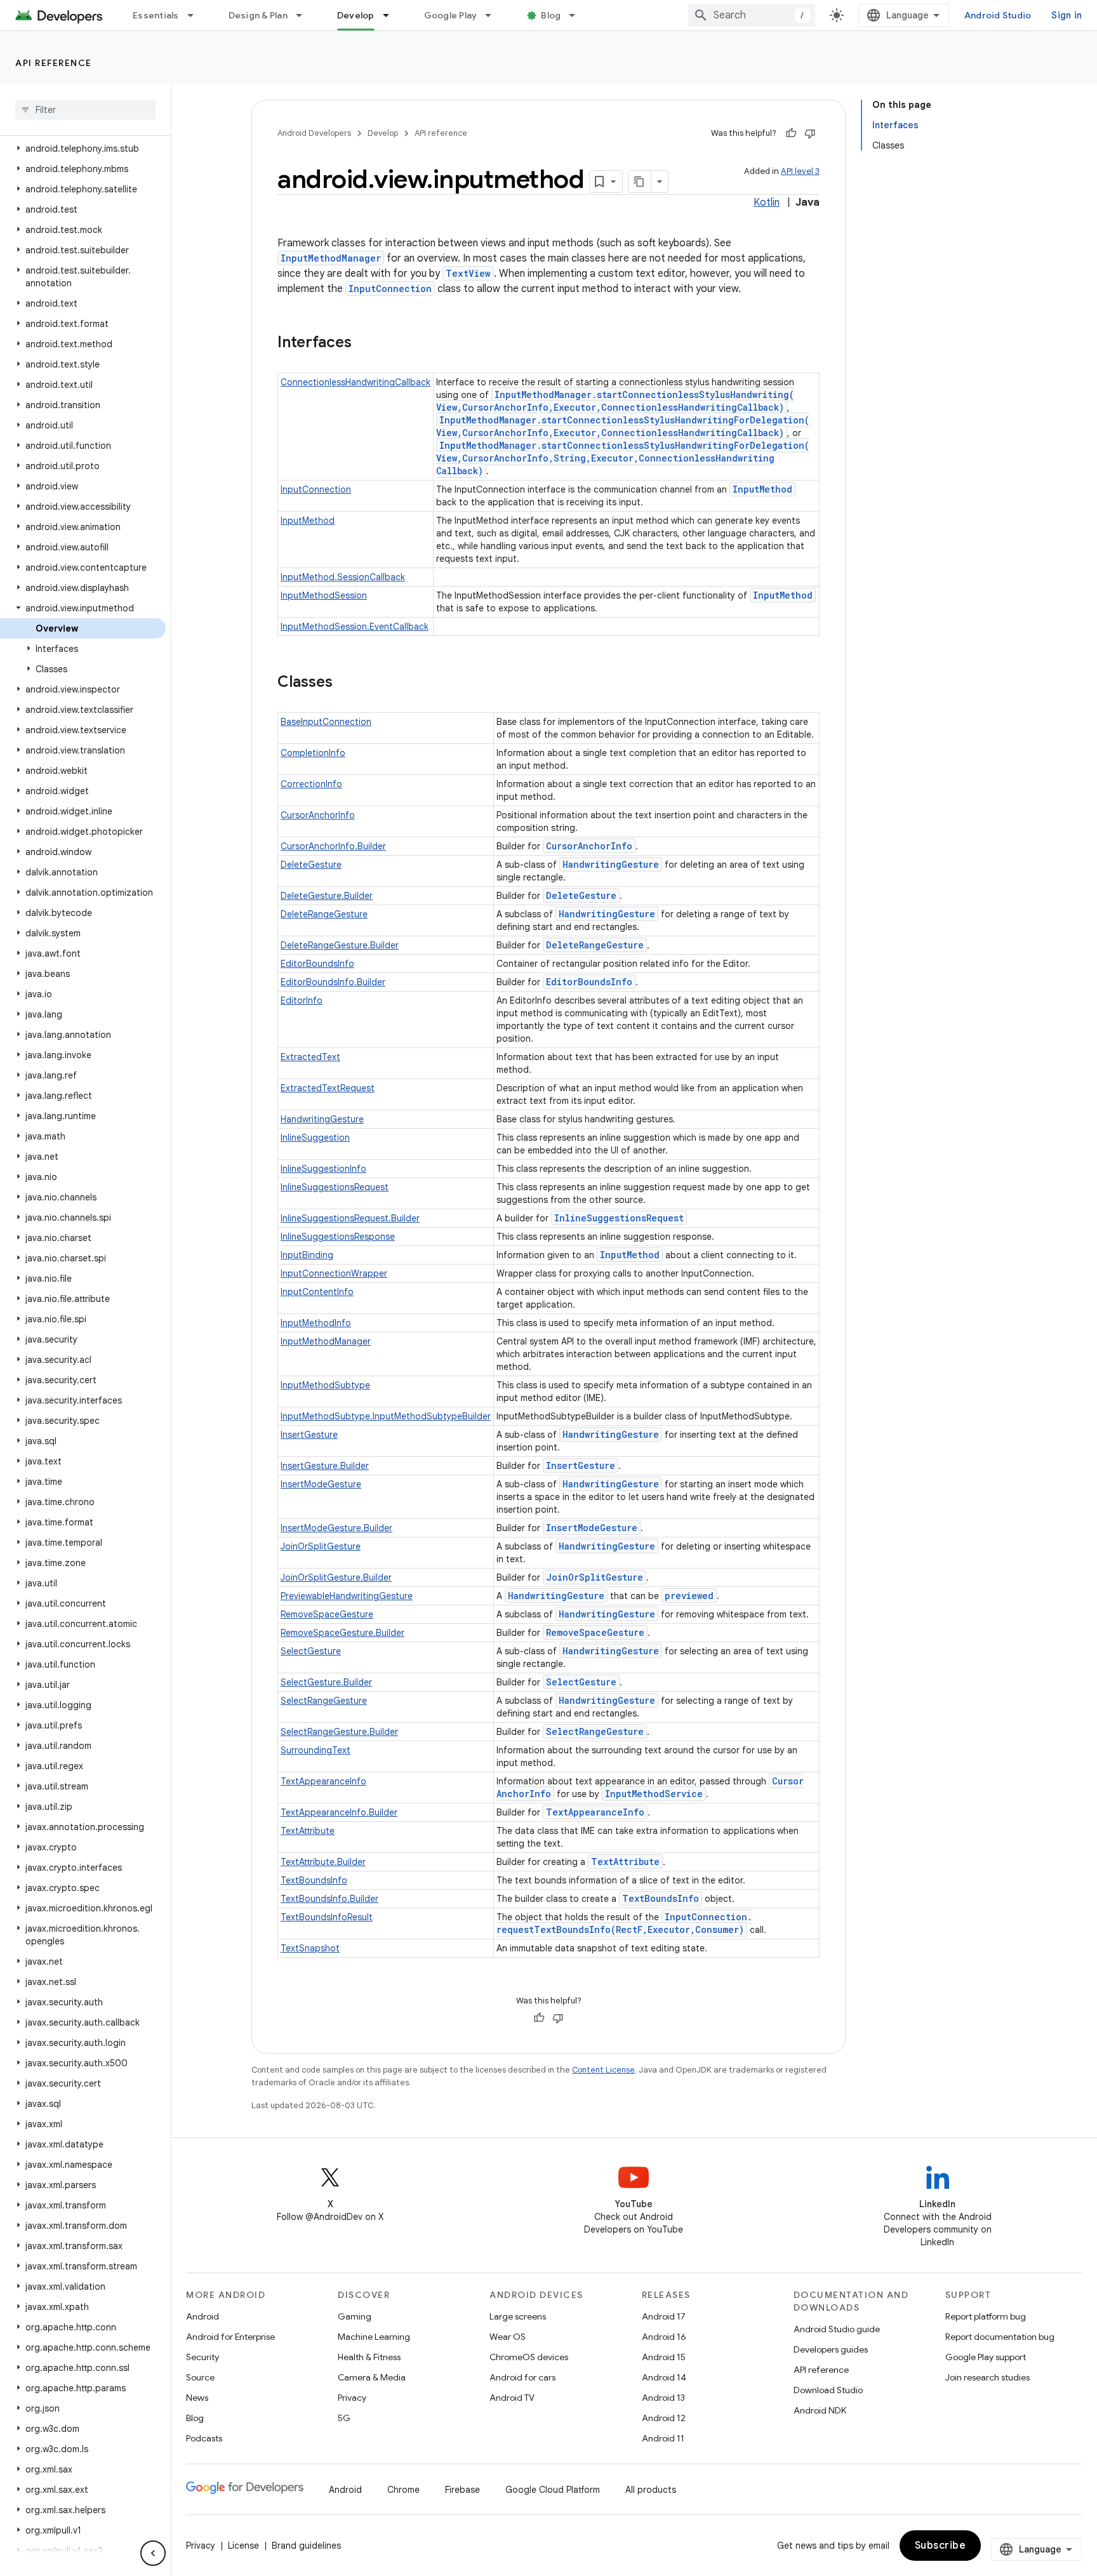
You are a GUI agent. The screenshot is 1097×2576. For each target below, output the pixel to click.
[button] (83, 149)
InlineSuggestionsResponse (338, 1237)
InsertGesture (309, 1435)
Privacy (352, 2398)
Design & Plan (258, 15)
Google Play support (986, 2357)
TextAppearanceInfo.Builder (339, 1812)
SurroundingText (316, 1750)
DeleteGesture (311, 865)
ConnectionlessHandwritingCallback (356, 382)
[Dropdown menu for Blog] (578, 15)
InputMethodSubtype (325, 1385)
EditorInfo (302, 1000)
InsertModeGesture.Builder (336, 1528)
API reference (54, 63)
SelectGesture (311, 1651)
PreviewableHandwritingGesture (347, 1596)
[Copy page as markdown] (640, 182)
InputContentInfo (317, 1292)
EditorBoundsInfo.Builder (333, 982)
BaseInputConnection (326, 722)
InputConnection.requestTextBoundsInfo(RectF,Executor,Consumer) (624, 1923)
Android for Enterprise (230, 2337)
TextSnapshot (310, 1948)
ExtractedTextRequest (328, 1088)
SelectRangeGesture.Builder (339, 1732)
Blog (551, 15)
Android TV (512, 2398)
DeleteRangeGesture (324, 914)
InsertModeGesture (321, 1484)
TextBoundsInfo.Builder (329, 1899)
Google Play (451, 15)
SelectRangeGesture (324, 1701)
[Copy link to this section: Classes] (345, 683)
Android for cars (522, 2377)
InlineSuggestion (315, 1138)
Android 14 (664, 2377)
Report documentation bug (1000, 2337)
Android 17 (664, 2316)
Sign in (1067, 15)
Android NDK (820, 2410)
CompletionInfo (313, 753)
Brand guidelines (306, 2546)
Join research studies (987, 2377)
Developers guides (831, 2349)
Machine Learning (374, 2337)
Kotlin (767, 202)
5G (344, 2418)
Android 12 (664, 2418)
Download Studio (828, 2390)
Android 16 (664, 2337)
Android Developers (314, 133)
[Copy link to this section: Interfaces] (364, 343)
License (243, 2546)
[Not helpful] (810, 133)
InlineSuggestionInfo (323, 1169)
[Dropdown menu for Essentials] (196, 15)
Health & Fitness (369, 2357)
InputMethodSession (324, 595)
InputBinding (307, 1255)
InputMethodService (654, 1794)
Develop (356, 15)
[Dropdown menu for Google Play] (494, 15)
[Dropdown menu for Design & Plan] (305, 15)
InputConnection (390, 289)
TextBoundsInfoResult (327, 1917)
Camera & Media (372, 2377)
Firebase (462, 2490)
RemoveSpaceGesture (327, 1614)
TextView (468, 273)
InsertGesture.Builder (325, 1466)
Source (200, 2377)
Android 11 (663, 2438)
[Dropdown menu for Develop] (392, 15)
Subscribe (941, 2546)
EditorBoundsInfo (317, 964)
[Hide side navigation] (153, 2553)
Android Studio (998, 15)
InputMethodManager (331, 258)
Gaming (355, 2316)
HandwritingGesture (611, 864)
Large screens (518, 2316)
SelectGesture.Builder (326, 1682)
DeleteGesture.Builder (327, 896)
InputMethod (762, 489)
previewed (689, 1596)
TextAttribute (308, 1831)
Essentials (156, 15)
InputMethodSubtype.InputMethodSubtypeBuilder (386, 1416)
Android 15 (664, 2357)
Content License (603, 2070)
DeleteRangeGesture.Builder (340, 945)
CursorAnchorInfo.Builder (333, 846)
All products (651, 2490)
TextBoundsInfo (314, 1880)
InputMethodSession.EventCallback (355, 627)
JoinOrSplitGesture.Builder (336, 1577)
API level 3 (800, 171)
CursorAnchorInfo (318, 815)
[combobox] (752, 15)
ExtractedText (310, 1057)
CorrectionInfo (311, 784)
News (197, 2398)
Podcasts (204, 2438)
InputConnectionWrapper (334, 1273)
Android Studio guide (837, 2329)
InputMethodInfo (316, 1323)
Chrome (403, 2490)
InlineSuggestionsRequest (335, 1187)
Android (203, 2316)
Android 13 (663, 2398)
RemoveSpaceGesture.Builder (342, 1633)
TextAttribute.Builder (323, 1862)
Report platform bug (986, 2316)
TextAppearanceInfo (323, 1781)
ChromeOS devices (529, 2357)
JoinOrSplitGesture (321, 1546)
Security (203, 2357)
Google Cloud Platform (553, 2490)
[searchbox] (85, 110)
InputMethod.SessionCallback (343, 577)
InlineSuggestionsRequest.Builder (350, 1218)
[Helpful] (791, 133)
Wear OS (508, 2337)
